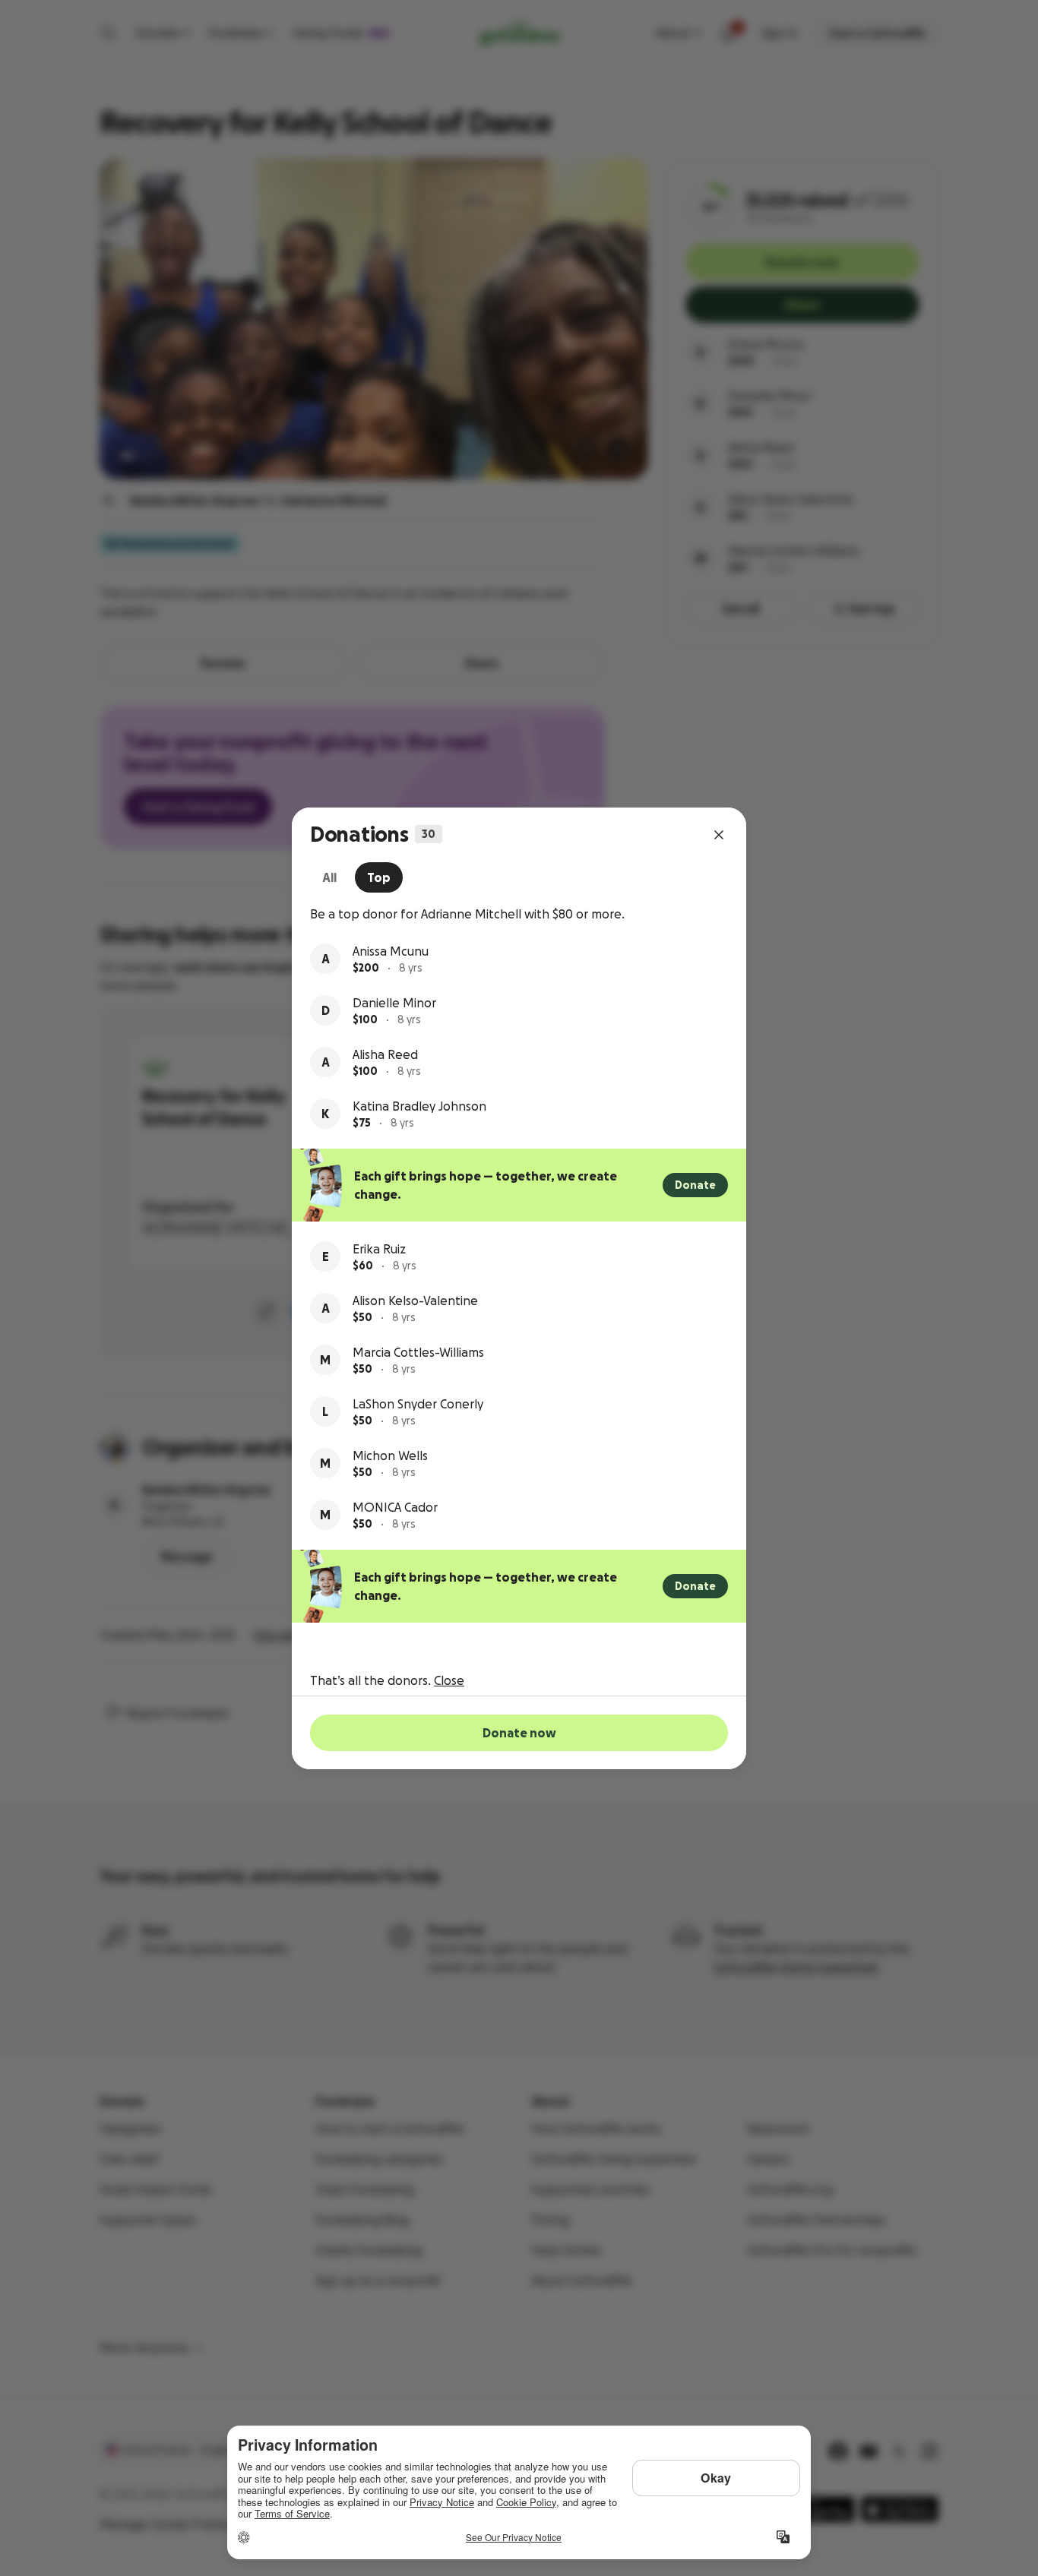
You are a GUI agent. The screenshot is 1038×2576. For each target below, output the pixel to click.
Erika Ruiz (379, 1249)
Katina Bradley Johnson (419, 1106)
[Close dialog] (719, 835)
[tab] (329, 877)
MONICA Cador (395, 1507)
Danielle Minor (394, 1003)
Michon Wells (390, 1456)
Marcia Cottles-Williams (418, 1352)
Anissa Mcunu (391, 951)
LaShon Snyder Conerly (418, 1404)
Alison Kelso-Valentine (415, 1301)
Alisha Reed (385, 1054)
